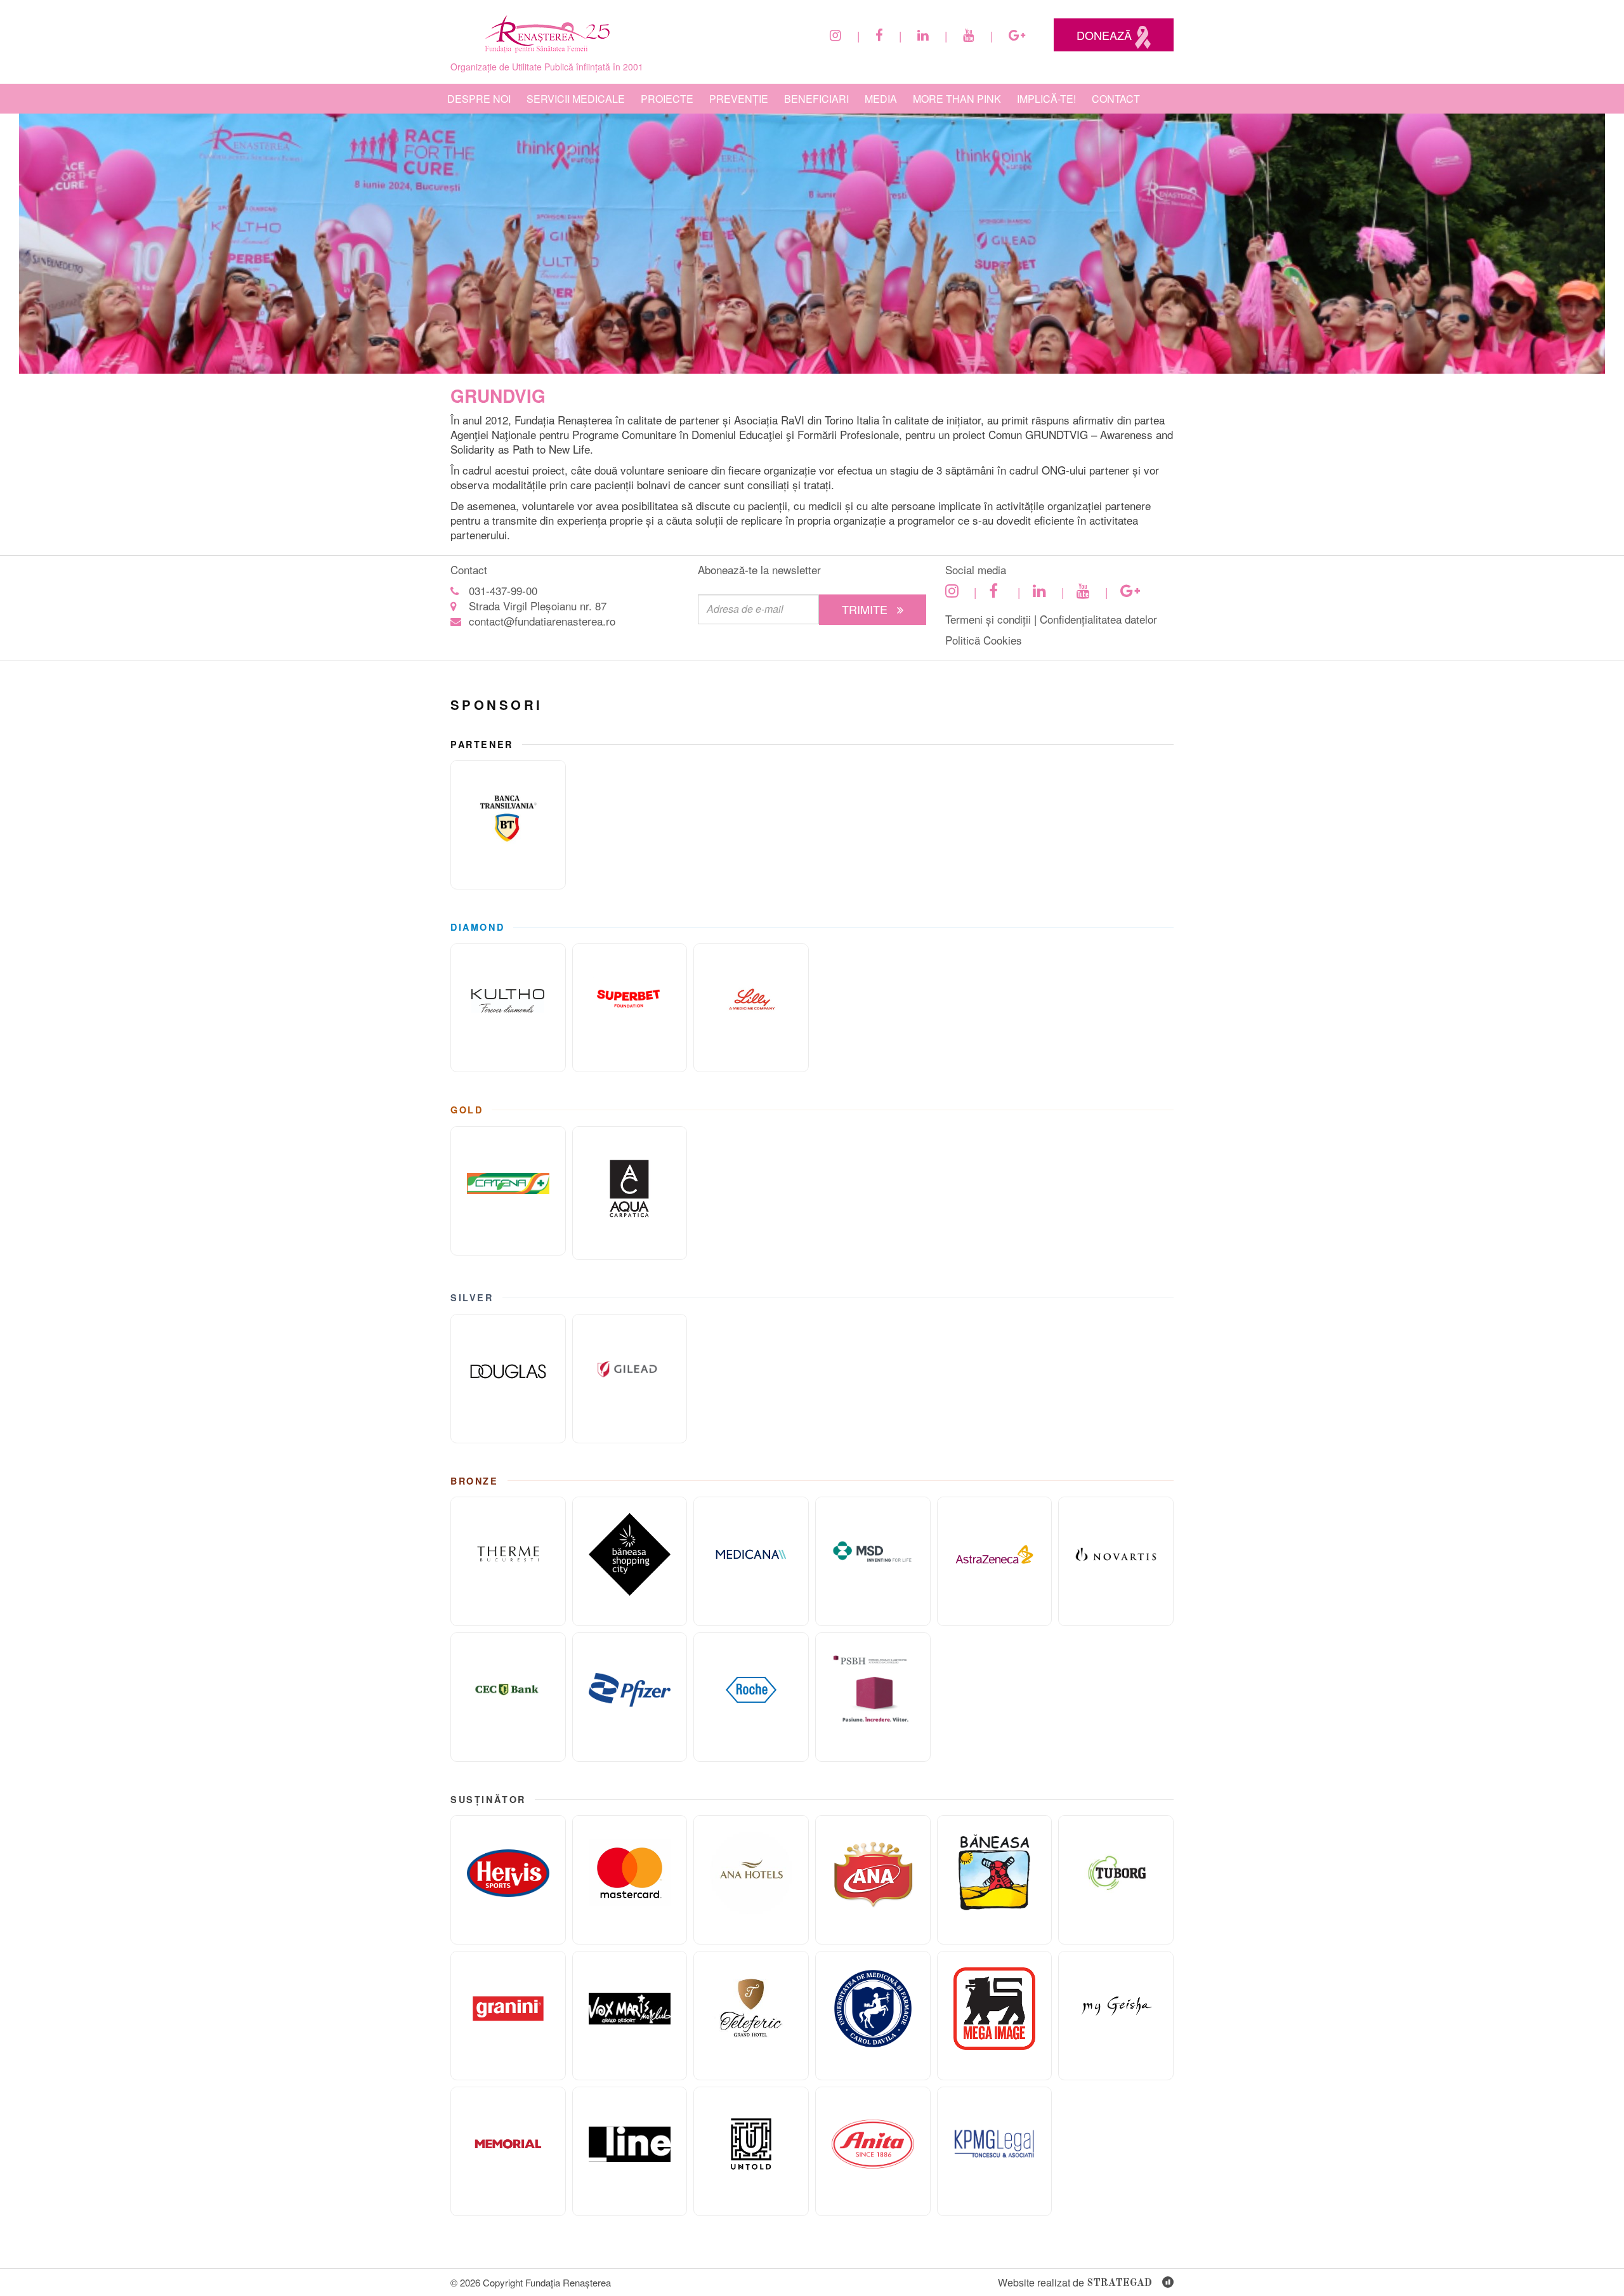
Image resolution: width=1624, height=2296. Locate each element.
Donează (1106, 35)
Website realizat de (1075, 2282)
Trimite (866, 609)
